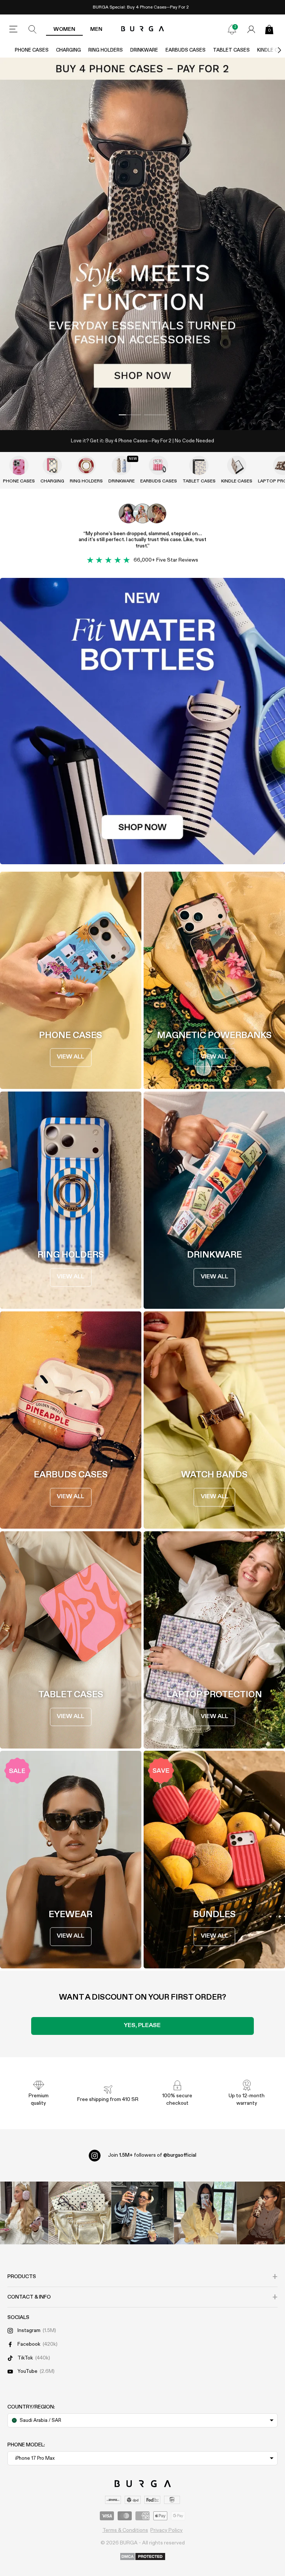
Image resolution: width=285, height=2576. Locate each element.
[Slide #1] (155, 415)
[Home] (143, 29)
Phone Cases (32, 50)
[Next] (272, 50)
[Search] (33, 29)
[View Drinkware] (121, 465)
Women (64, 29)
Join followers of (152, 2155)
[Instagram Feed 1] (143, 2213)
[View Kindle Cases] (237, 465)
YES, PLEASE (142, 2026)
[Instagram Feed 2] (205, 2213)
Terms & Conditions (125, 2530)
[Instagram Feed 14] (80, 2213)
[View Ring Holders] (86, 465)
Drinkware (144, 50)
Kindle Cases (237, 481)
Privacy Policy (166, 2530)
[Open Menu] (13, 29)
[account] (251, 29)
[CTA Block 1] (142, 721)
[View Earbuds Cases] (158, 465)
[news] (232, 29)
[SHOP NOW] (142, 244)
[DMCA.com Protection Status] (143, 2557)
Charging (68, 50)
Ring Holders (106, 50)
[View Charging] (52, 465)
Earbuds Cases (186, 50)
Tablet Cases (231, 50)
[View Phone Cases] (19, 465)
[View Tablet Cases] (199, 465)
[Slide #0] (130, 415)
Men (96, 29)
